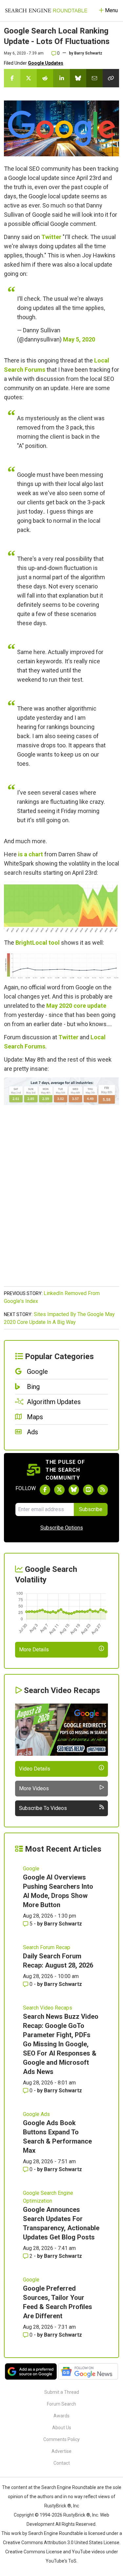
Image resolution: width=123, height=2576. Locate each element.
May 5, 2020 (79, 339)
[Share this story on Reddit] (45, 78)
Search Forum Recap (47, 1947)
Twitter (51, 237)
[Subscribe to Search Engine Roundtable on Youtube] (88, 1490)
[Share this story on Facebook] (12, 78)
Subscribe (91, 1509)
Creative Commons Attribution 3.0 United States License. (62, 2543)
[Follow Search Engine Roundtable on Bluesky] (74, 1490)
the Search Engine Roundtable (65, 2487)
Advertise (61, 2451)
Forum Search (61, 2404)
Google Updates (46, 63)
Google (31, 1869)
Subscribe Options (62, 1528)
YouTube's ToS (61, 2561)
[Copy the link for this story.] (111, 78)
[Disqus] (61, 1199)
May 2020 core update (76, 1006)
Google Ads (36, 2114)
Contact (62, 2463)
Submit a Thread (62, 2392)
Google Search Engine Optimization (48, 2197)
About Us (62, 2428)
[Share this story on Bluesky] (78, 78)
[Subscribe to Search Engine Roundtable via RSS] (103, 1490)
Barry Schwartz (88, 53)
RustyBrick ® (77, 2515)
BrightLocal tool (38, 943)
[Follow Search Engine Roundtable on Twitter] (59, 1490)
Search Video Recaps (48, 2008)
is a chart (31, 854)
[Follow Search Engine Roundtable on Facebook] (45, 1490)
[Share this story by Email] (94, 78)
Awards (61, 2416)
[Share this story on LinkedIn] (61, 78)
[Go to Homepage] (46, 11)
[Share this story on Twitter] (29, 78)
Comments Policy (61, 2439)
